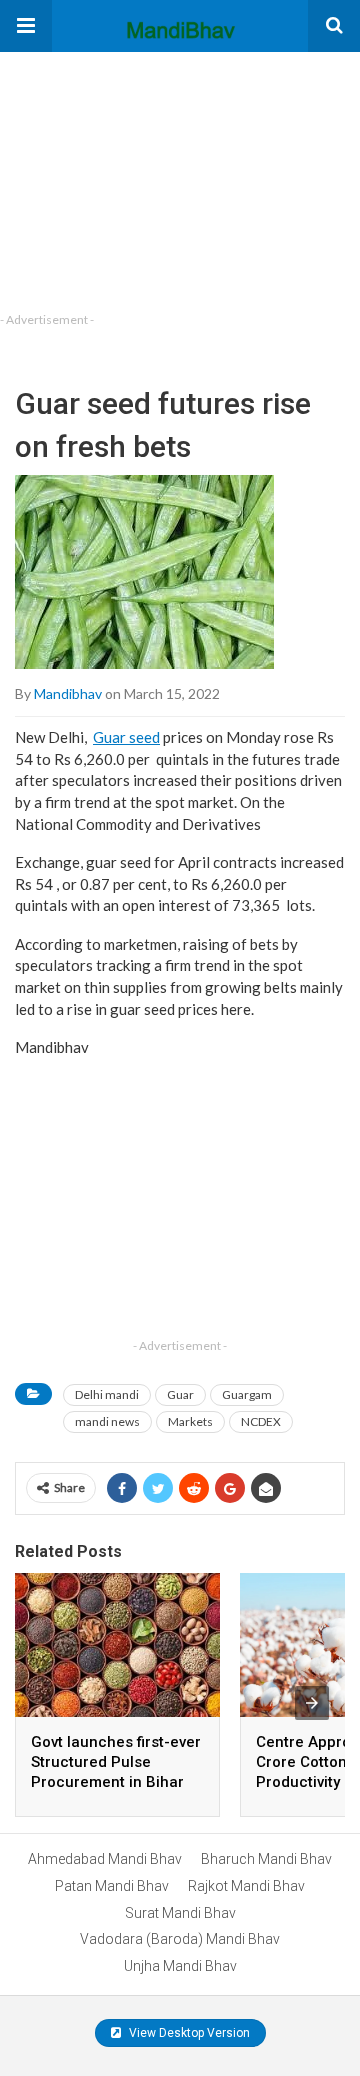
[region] (150, 177)
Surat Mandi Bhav (180, 1913)
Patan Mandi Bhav (112, 1886)
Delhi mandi (107, 1394)
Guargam (247, 1394)
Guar (180, 1394)
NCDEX (261, 1421)
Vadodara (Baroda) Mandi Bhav (180, 1939)
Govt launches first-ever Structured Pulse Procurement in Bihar (116, 1762)
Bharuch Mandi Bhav (266, 1859)
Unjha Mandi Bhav (180, 1966)
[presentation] (312, 1703)
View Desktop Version (188, 2033)
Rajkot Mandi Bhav (246, 1886)
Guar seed (126, 737)
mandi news (107, 1421)
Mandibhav (68, 693)
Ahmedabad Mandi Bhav (105, 1859)
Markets (190, 1421)
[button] (26, 26)
